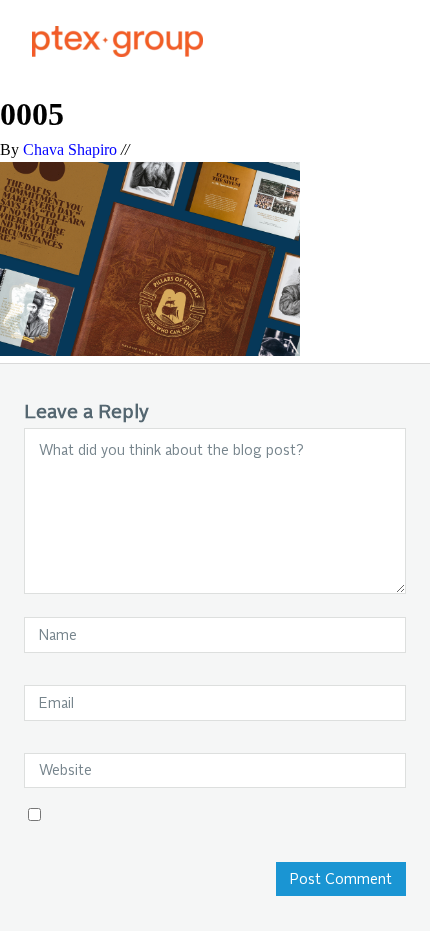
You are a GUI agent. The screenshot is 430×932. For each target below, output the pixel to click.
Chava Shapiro (70, 149)
